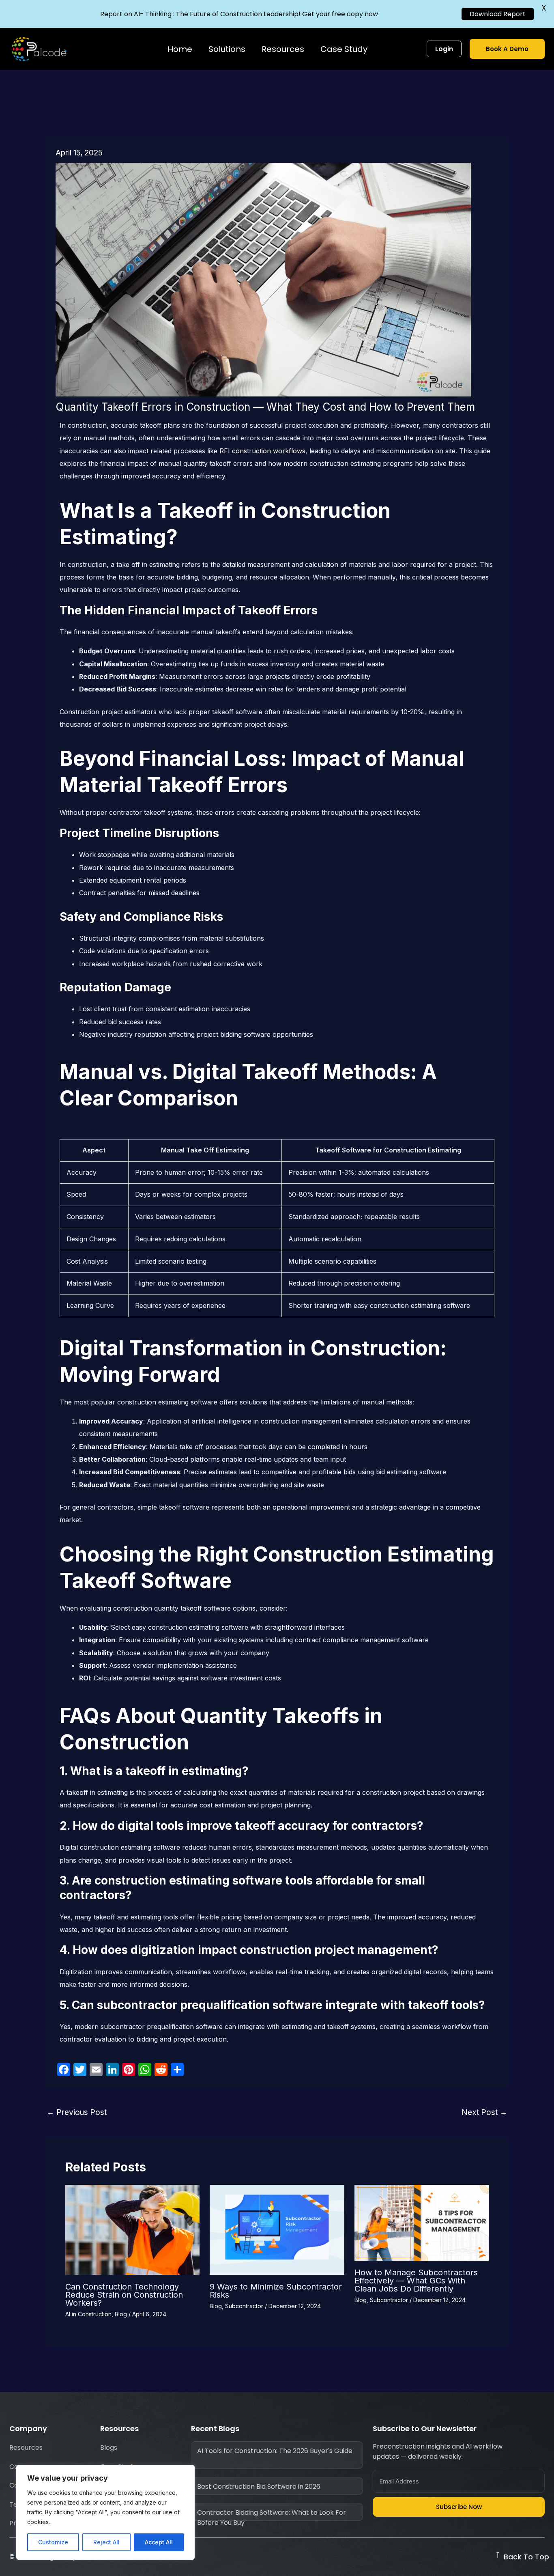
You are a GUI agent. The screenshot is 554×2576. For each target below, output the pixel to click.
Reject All (106, 2542)
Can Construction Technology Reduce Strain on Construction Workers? (124, 2295)
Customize (53, 2542)
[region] (105, 2512)
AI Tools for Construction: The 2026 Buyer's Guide (275, 2451)
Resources (283, 49)
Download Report (498, 14)
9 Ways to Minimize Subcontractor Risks (276, 2291)
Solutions (227, 49)
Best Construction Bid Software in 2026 (259, 2487)
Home (180, 49)
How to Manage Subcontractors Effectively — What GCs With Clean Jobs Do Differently (416, 2281)
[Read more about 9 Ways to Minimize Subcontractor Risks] (277, 2229)
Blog (121, 2314)
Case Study (344, 49)
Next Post (484, 2112)
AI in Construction (88, 2314)
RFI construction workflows (262, 451)
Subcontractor (244, 2306)
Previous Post (77, 2112)
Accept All (159, 2542)
